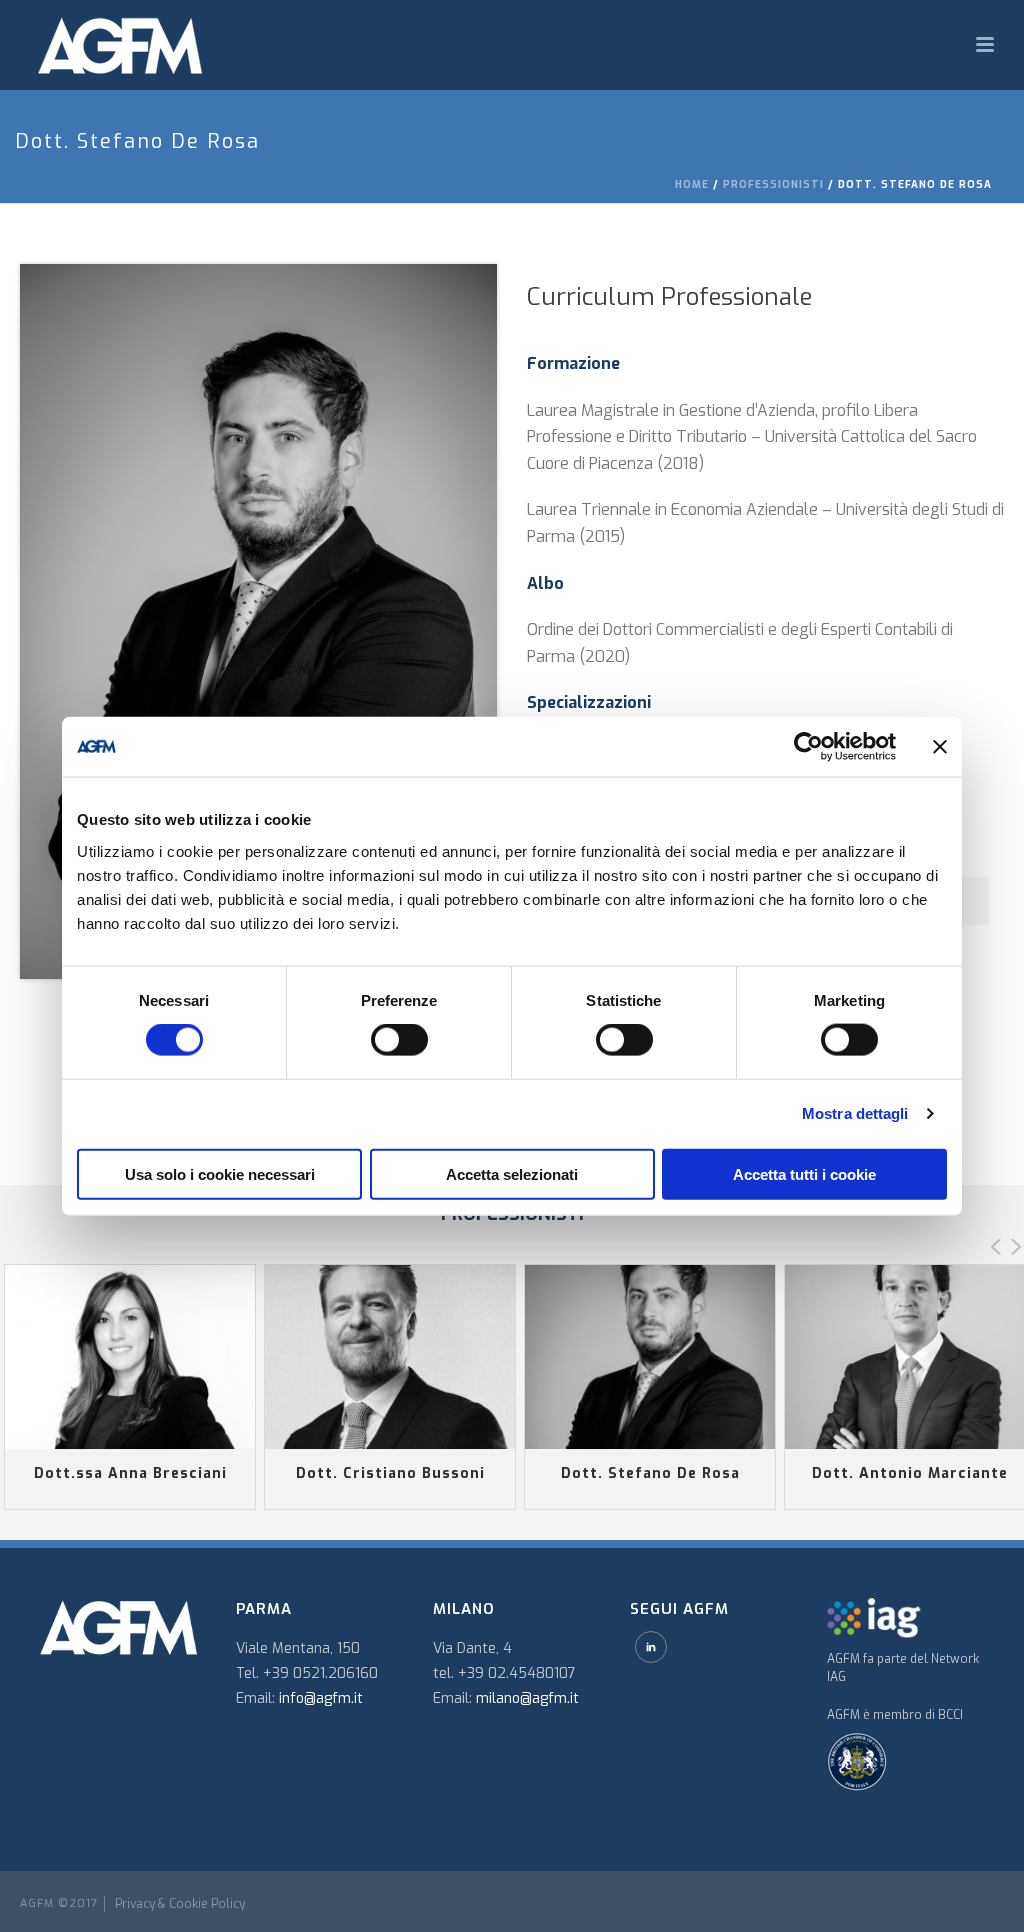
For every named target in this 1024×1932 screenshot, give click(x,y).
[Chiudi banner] (940, 747)
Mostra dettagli (855, 1113)
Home (692, 184)
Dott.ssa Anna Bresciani (130, 1473)
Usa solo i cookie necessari (220, 1173)
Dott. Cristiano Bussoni (390, 1473)
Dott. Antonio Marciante (910, 1473)
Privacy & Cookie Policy (180, 1904)
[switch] (399, 1040)
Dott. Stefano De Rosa (650, 1473)
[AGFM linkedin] (651, 1647)
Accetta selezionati (512, 1173)
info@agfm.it (321, 1698)
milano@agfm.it (527, 1698)
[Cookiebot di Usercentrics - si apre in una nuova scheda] (808, 747)
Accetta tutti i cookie (804, 1173)
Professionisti (773, 184)
